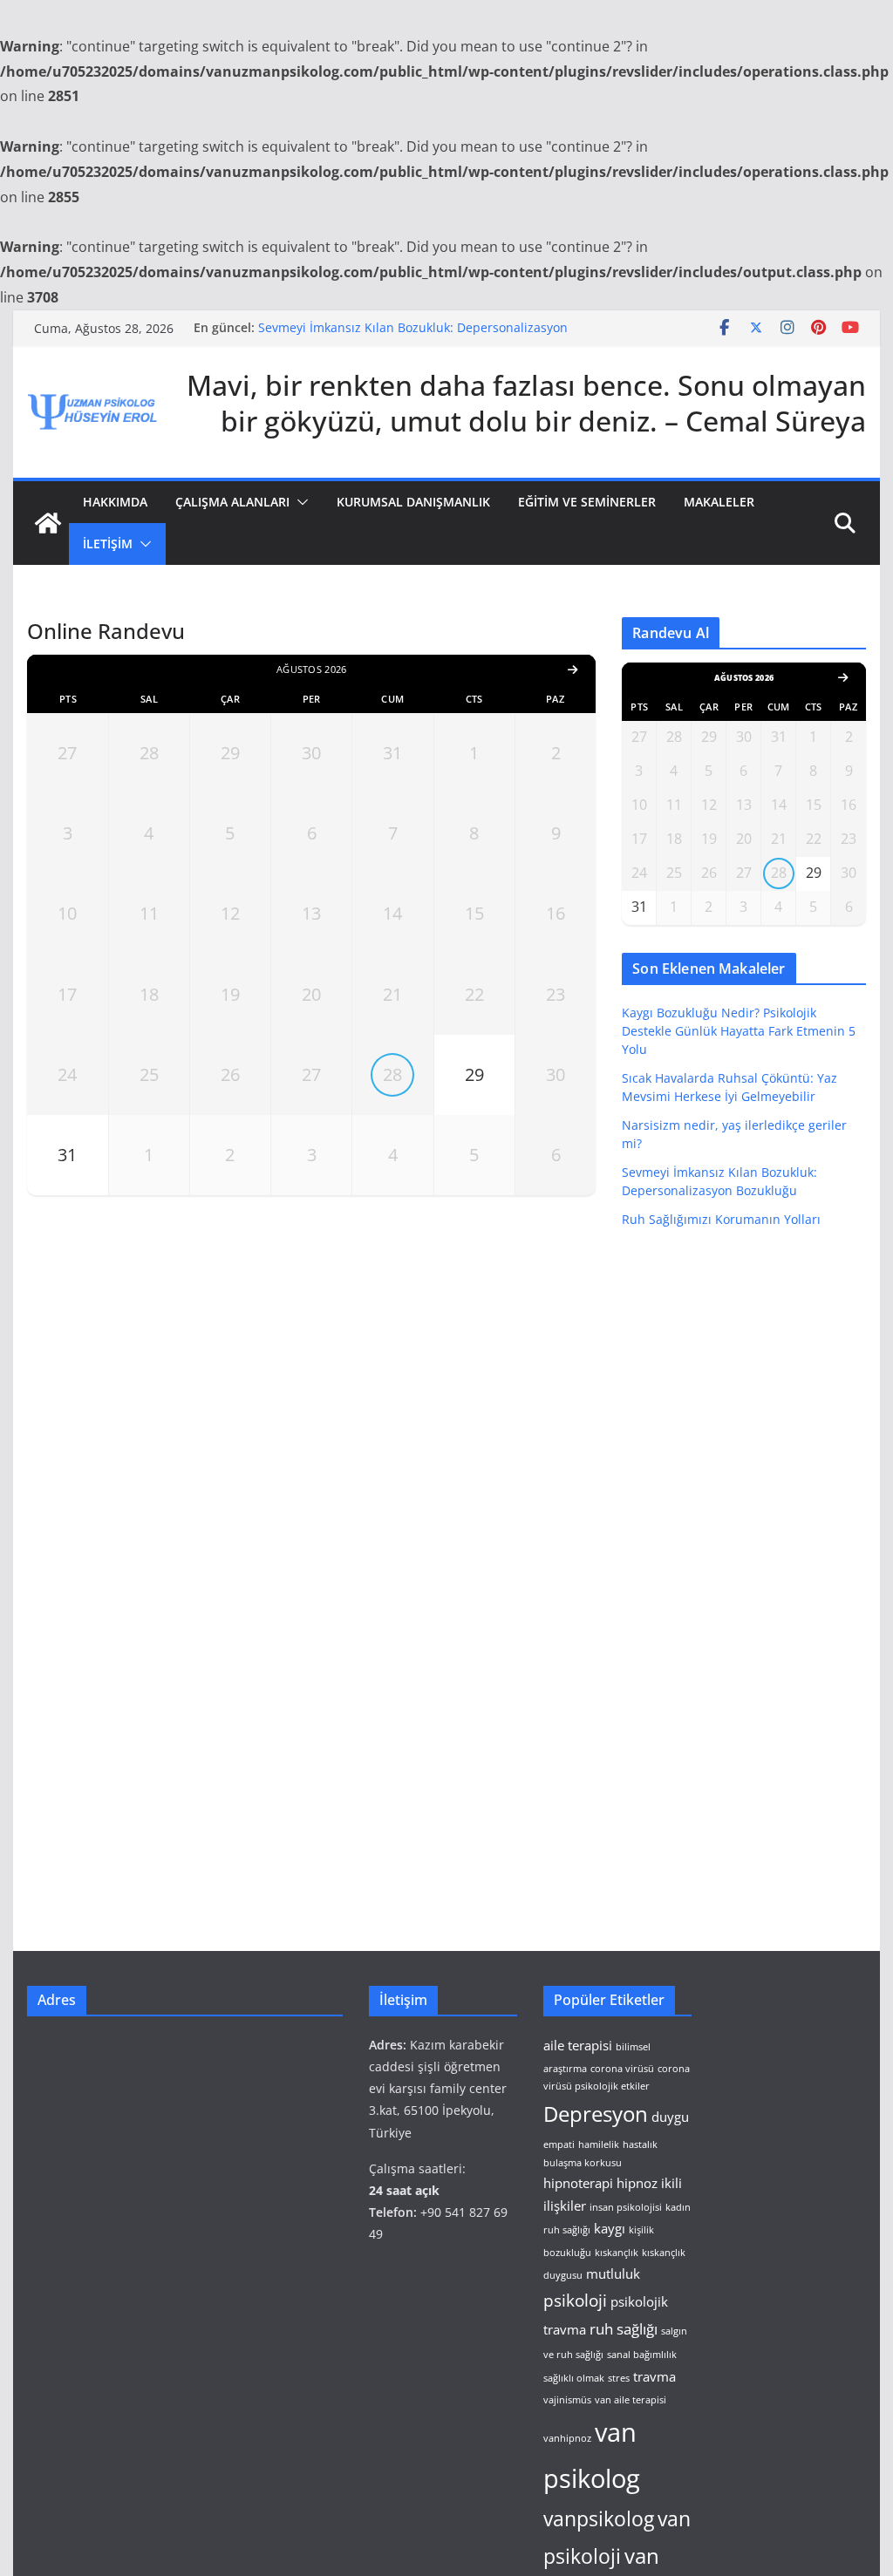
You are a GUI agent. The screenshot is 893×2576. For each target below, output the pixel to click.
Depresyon (596, 2114)
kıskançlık (617, 2253)
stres (619, 2378)
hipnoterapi (578, 2183)
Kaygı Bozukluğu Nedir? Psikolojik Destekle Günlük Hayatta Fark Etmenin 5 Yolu (739, 1031)
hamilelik (599, 2144)
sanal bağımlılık (642, 2355)
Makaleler (719, 502)
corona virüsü (622, 2069)
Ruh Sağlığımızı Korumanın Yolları (721, 1219)
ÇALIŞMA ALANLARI (232, 502)
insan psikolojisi (626, 2207)
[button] (299, 502)
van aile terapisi (631, 2400)
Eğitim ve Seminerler (587, 502)
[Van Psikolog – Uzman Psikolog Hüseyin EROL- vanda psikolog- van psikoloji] (48, 523)
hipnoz (637, 2183)
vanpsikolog (599, 2519)
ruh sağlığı (624, 2329)
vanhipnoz (567, 2438)
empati (559, 2144)
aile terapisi (578, 2045)
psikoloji (575, 2300)
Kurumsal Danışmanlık (413, 502)
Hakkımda (115, 502)
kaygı (610, 2228)
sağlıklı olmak (574, 2378)
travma (654, 2376)
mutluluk (613, 2274)
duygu (670, 2117)
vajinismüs (567, 2400)
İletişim (108, 544)
